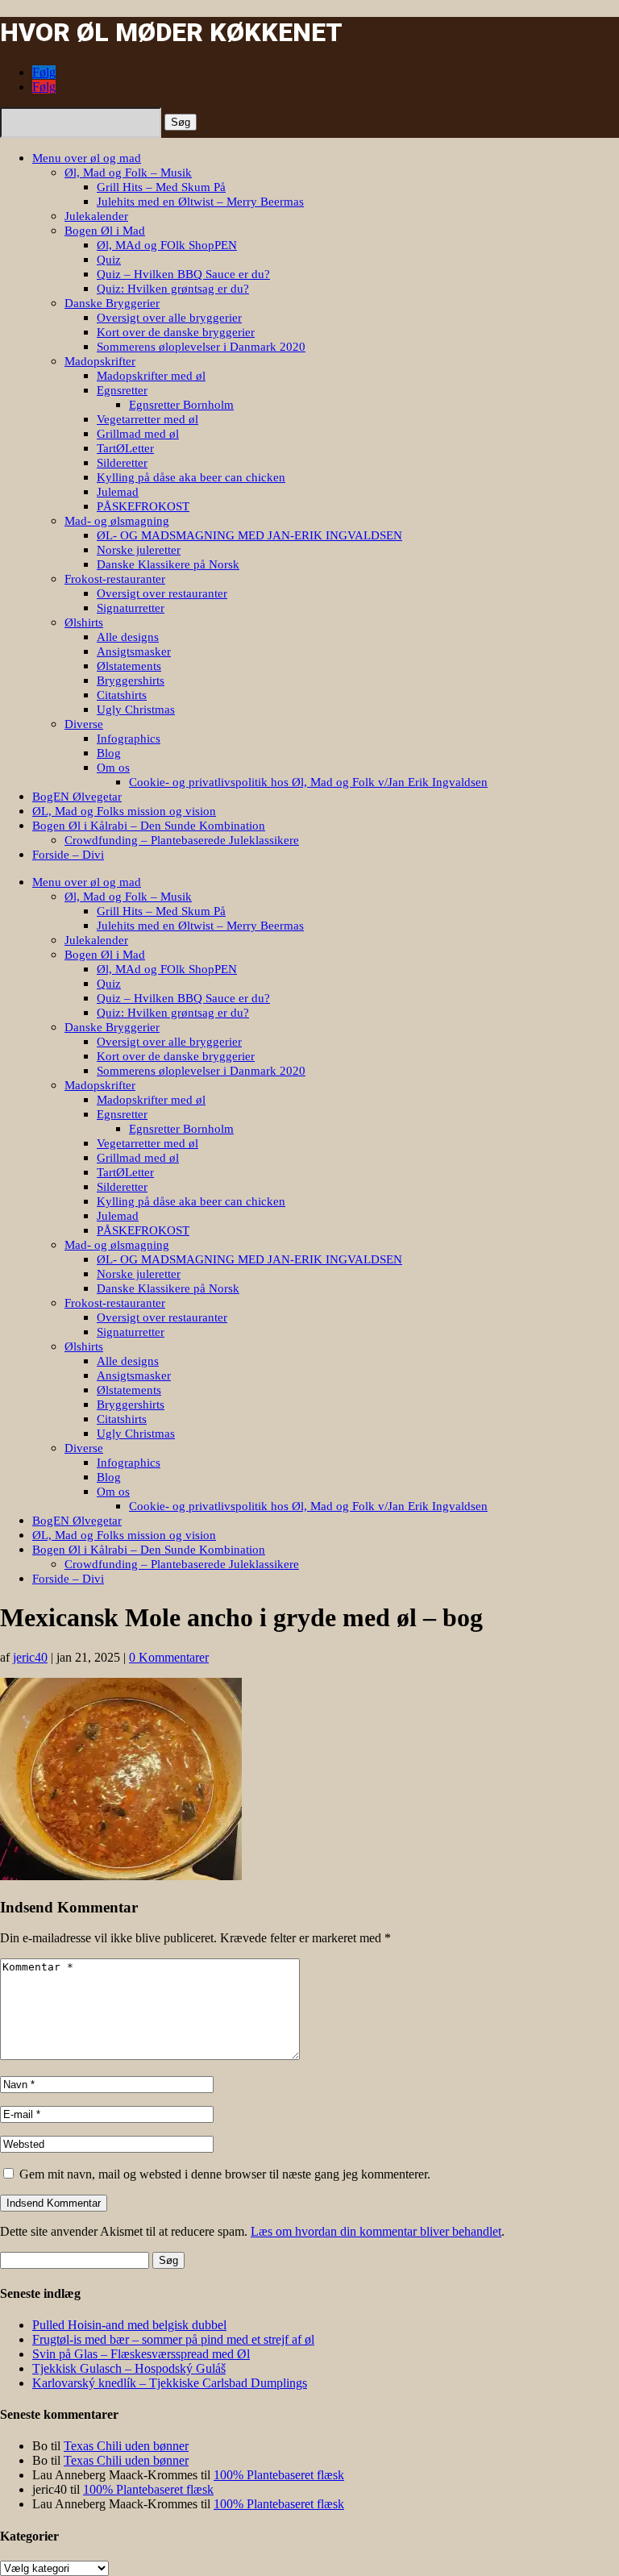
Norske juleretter (139, 550)
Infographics (129, 739)
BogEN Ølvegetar (77, 797)
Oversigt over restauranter (162, 593)
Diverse (84, 724)
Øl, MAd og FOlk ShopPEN (167, 245)
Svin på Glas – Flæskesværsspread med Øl (141, 2354)
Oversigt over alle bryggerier (169, 318)
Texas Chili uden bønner (126, 2446)
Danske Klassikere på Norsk (168, 564)
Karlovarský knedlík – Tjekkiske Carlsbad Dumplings (170, 2383)
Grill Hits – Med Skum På (161, 187)
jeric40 (30, 1657)
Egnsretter (122, 390)
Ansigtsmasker (134, 651)
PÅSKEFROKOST (143, 506)
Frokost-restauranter (115, 579)
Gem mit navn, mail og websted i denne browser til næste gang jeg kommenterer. (225, 2174)
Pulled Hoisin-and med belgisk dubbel (129, 2325)
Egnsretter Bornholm (181, 405)
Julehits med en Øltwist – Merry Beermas (200, 202)
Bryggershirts (131, 680)
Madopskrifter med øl (151, 376)
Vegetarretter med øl (147, 419)
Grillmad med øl (138, 434)
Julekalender (96, 216)
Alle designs (128, 637)
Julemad (118, 492)
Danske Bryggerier (112, 303)
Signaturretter (131, 608)
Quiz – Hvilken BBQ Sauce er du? (183, 274)
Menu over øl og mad (87, 158)
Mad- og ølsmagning (117, 521)
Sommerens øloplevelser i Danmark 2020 (201, 347)
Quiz (109, 260)
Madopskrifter (100, 361)
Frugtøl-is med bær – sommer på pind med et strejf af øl (173, 2339)
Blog (109, 753)
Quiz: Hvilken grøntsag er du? (173, 289)
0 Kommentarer (169, 1657)
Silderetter (122, 463)
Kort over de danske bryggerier (176, 332)
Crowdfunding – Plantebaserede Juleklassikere (182, 840)
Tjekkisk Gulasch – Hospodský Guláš (129, 2368)
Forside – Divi (68, 855)
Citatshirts (122, 695)
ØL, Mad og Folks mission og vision (124, 811)
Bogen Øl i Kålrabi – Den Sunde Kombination (149, 826)
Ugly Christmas (136, 710)
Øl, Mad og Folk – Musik (128, 173)
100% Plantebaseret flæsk (279, 2475)
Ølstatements (129, 666)
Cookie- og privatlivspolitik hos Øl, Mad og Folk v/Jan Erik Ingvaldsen (308, 782)
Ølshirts (84, 622)
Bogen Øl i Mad (105, 231)
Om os (113, 768)
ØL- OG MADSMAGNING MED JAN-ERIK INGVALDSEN (249, 535)
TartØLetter (125, 448)
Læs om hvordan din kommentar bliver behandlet (376, 2231)
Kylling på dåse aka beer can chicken (191, 477)
